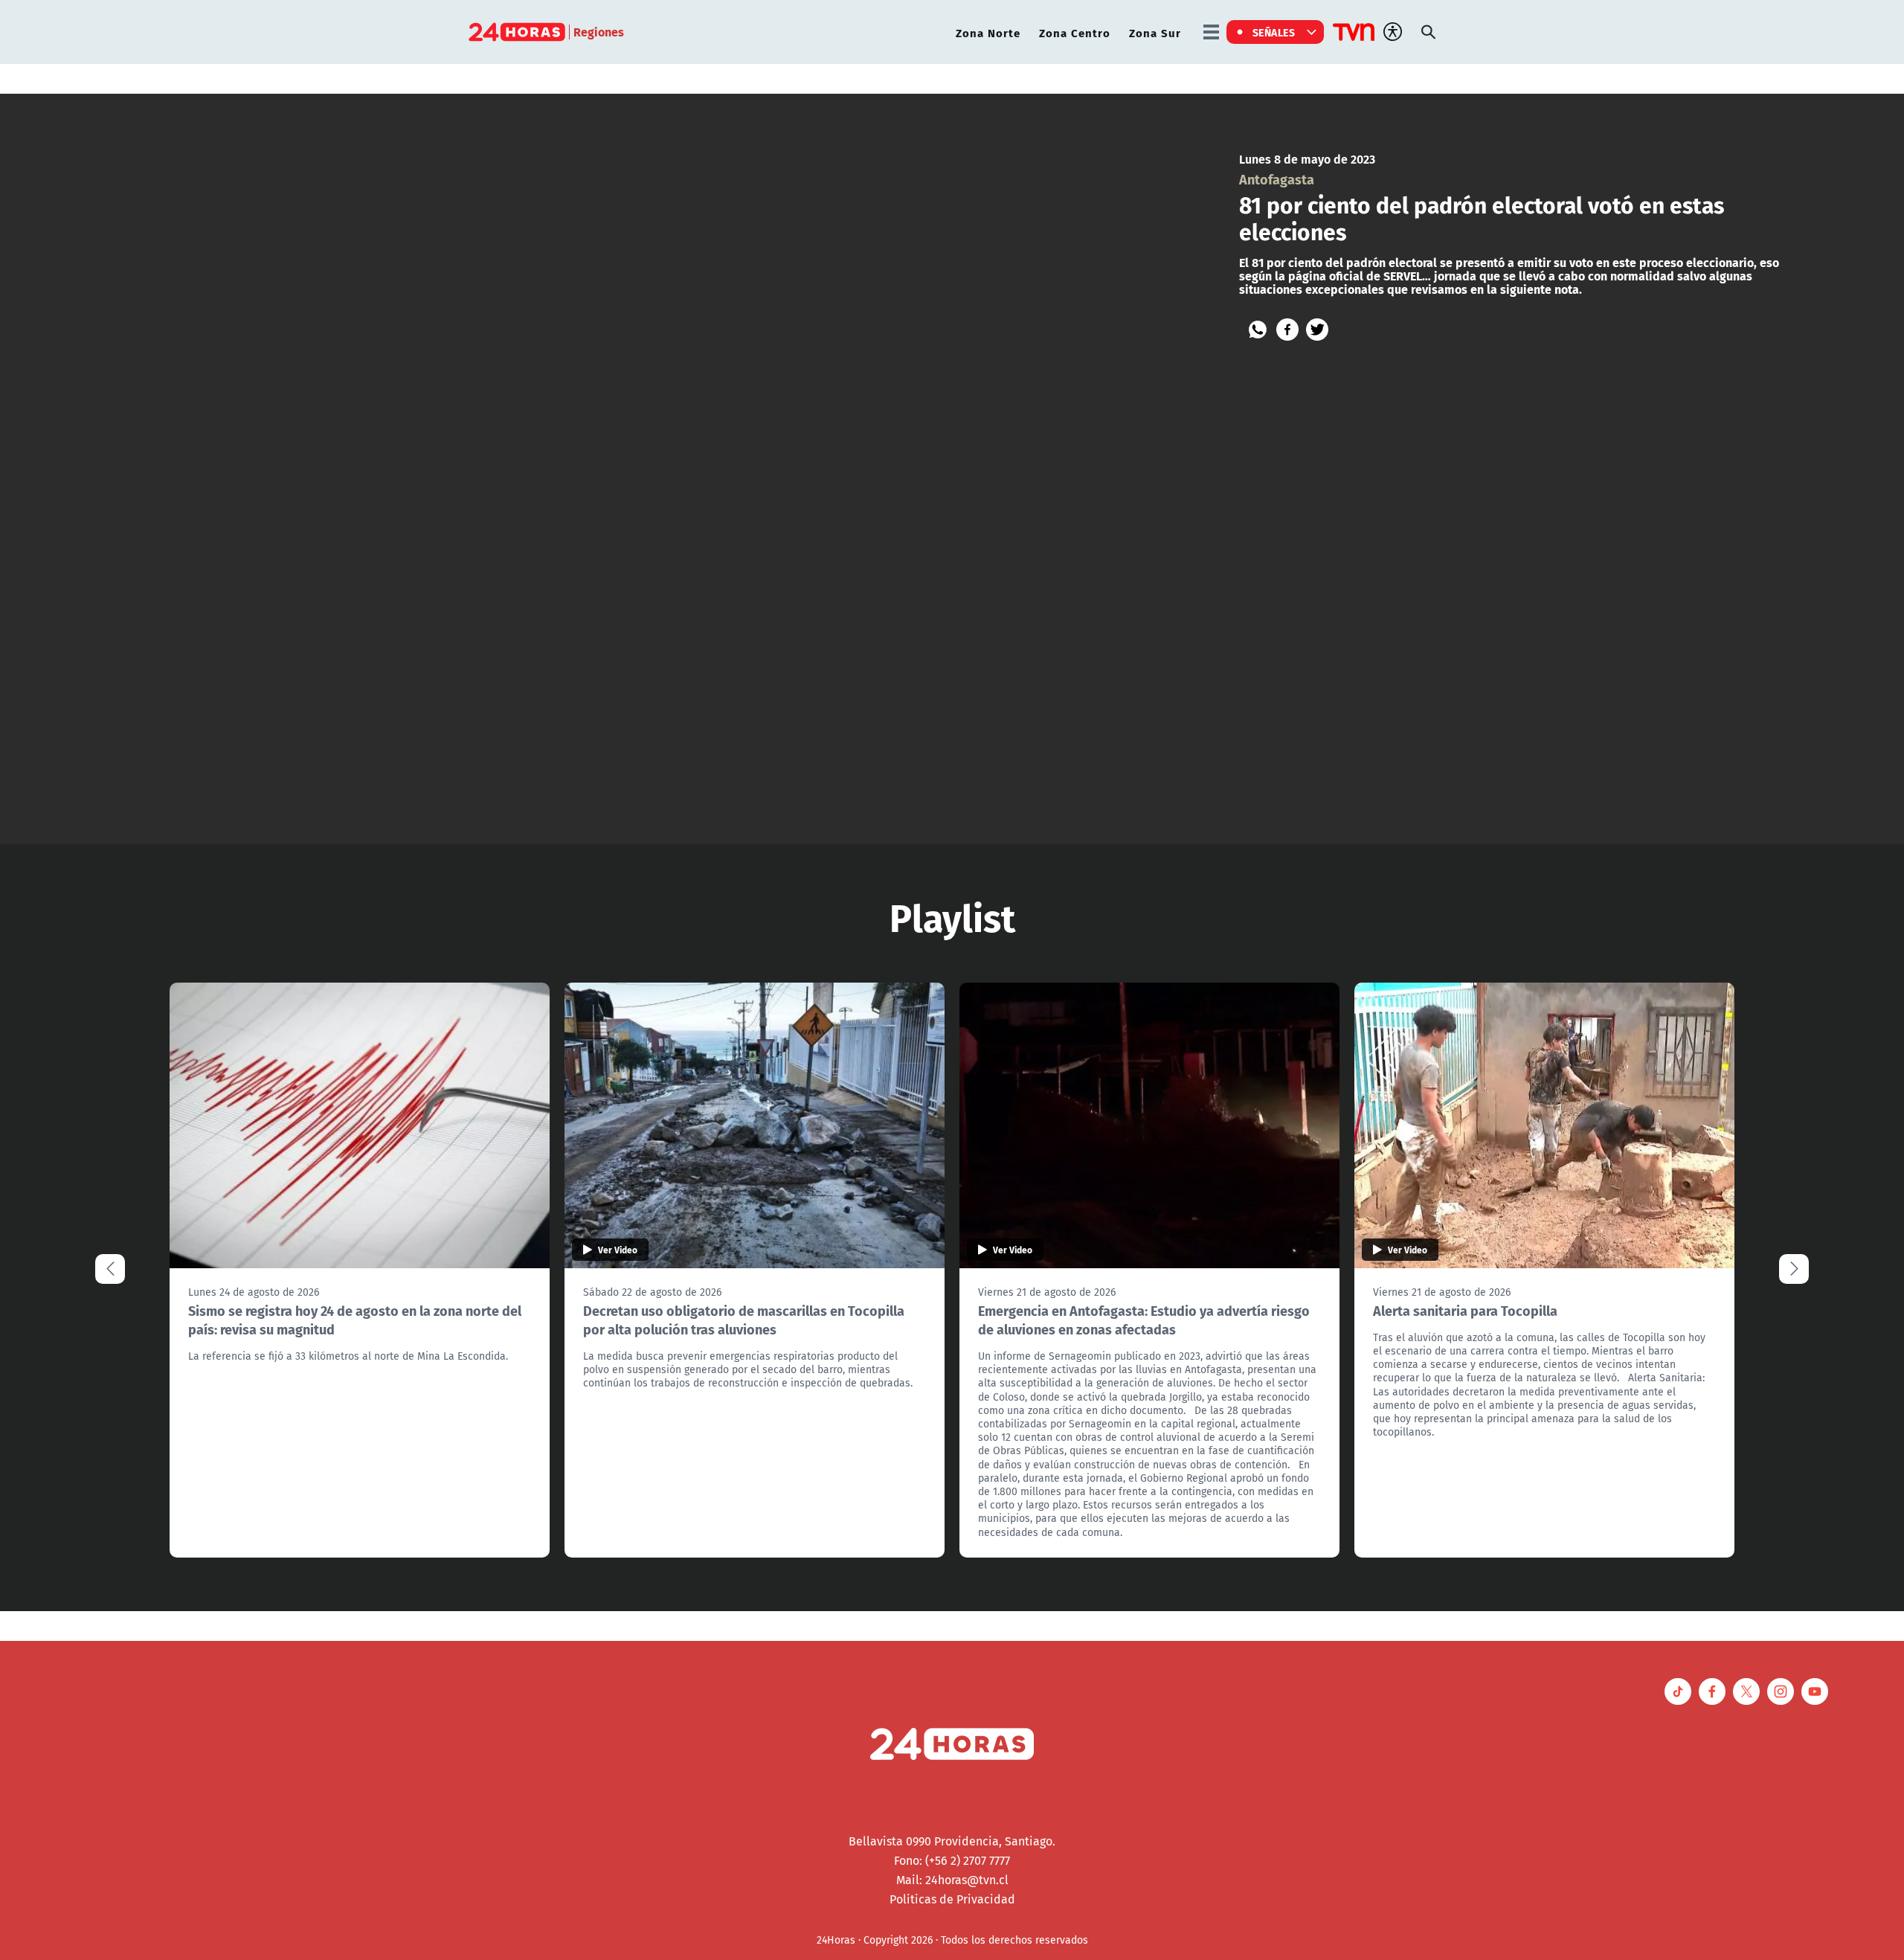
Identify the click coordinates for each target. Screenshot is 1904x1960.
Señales (1274, 32)
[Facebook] (1287, 330)
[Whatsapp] (1258, 330)
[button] (1794, 1269)
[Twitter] (1317, 330)
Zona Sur (1155, 32)
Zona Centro (1075, 32)
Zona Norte (988, 32)
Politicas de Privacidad (952, 1899)
